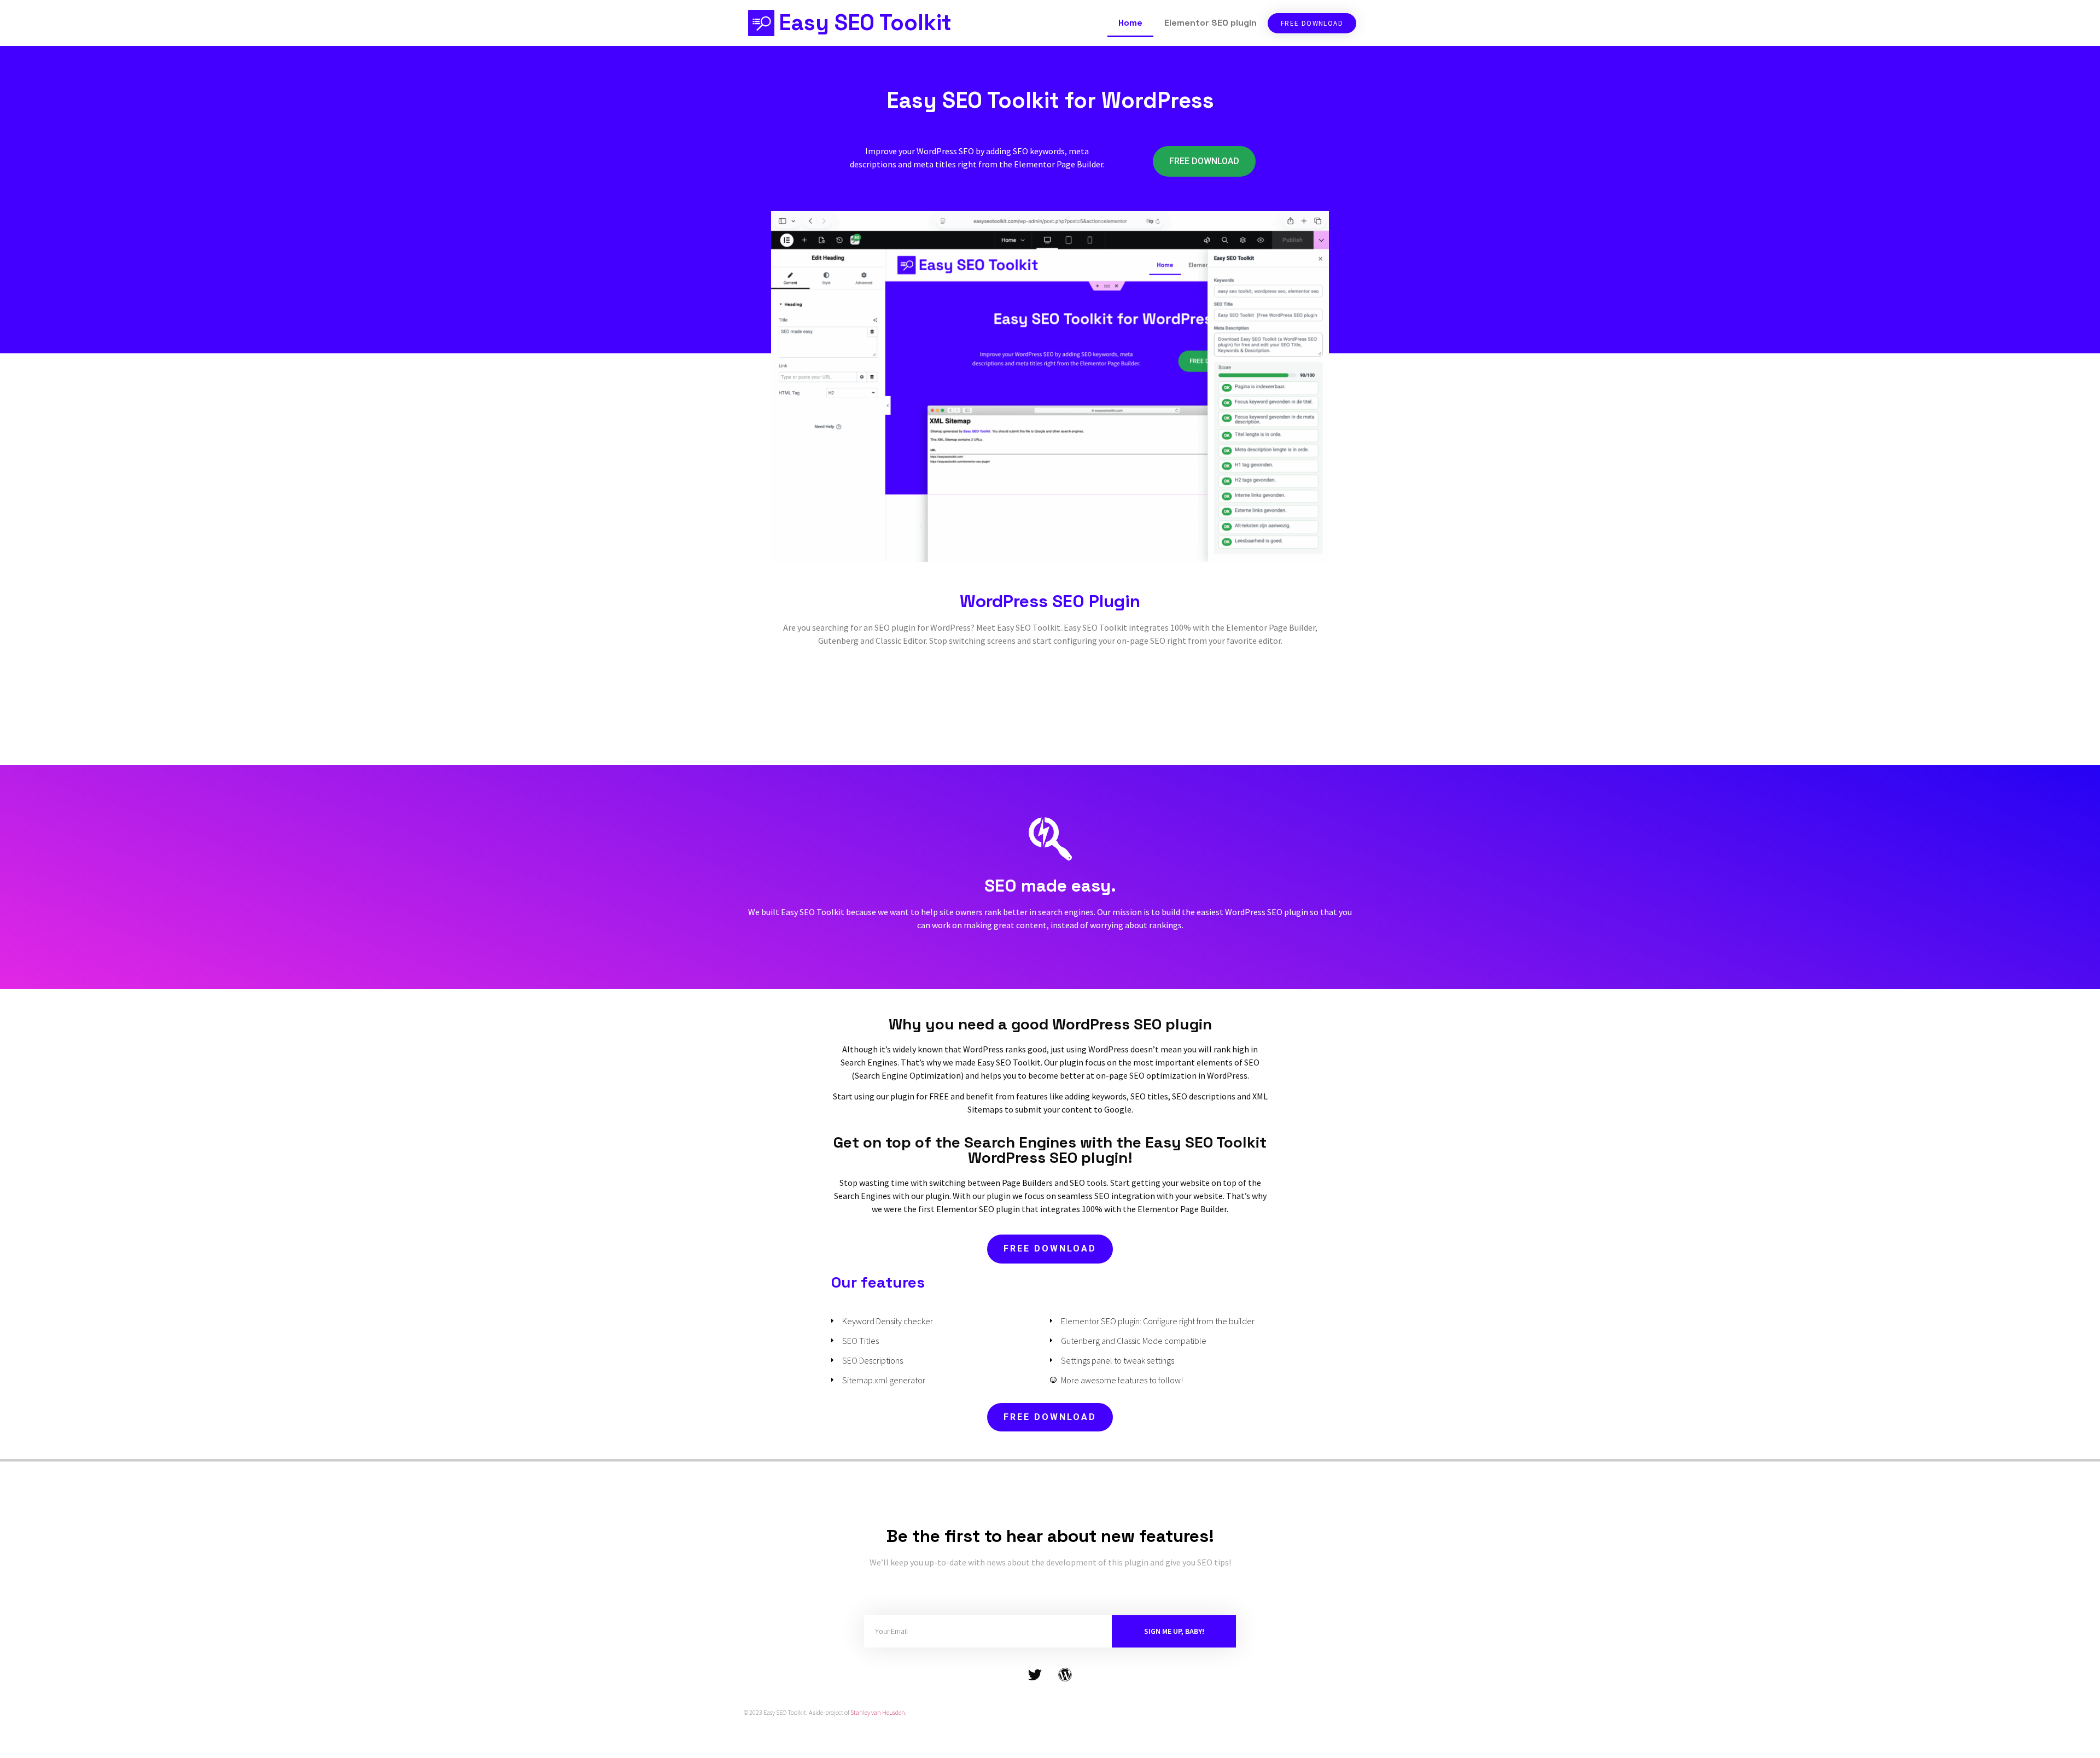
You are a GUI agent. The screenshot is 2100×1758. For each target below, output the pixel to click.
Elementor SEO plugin (1211, 23)
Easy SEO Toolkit (865, 23)
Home (1130, 23)
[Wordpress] (1065, 1675)
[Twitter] (1035, 1675)
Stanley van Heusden (878, 1712)
